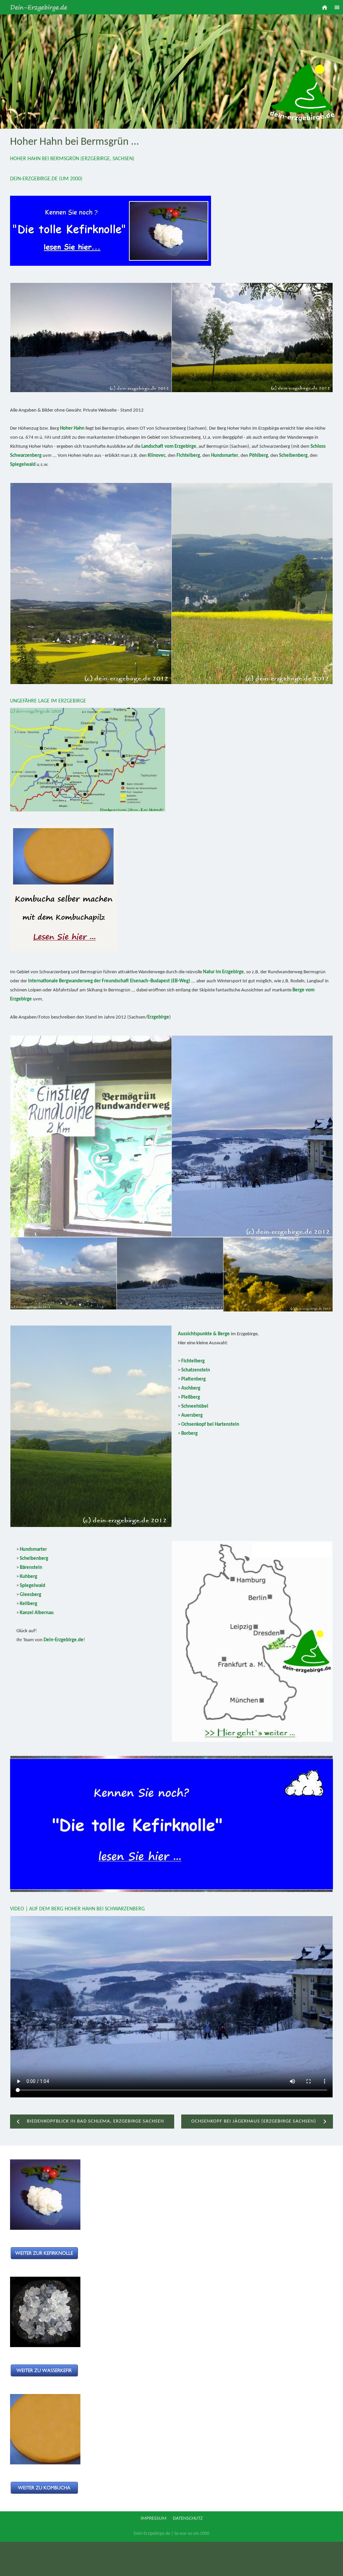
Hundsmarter (225, 456)
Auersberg (192, 1416)
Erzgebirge (158, 1017)
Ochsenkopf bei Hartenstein (210, 1425)
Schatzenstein (196, 1370)
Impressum (154, 2519)
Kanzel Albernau (37, 1613)
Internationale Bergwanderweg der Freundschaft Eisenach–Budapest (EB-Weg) (109, 981)
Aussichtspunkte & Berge (204, 1334)
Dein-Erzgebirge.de (63, 1640)
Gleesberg (30, 1595)
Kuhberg (28, 1577)
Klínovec (157, 456)
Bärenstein (31, 1568)
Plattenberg (193, 1379)
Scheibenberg (293, 456)
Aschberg (191, 1388)
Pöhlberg (259, 456)
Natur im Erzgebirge (223, 972)
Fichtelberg (188, 456)
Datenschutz (188, 2519)
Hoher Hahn (72, 428)
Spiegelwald (23, 465)
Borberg (189, 1434)
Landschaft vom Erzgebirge (169, 447)
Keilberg (28, 1604)
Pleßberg (191, 1397)
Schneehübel (195, 1406)
